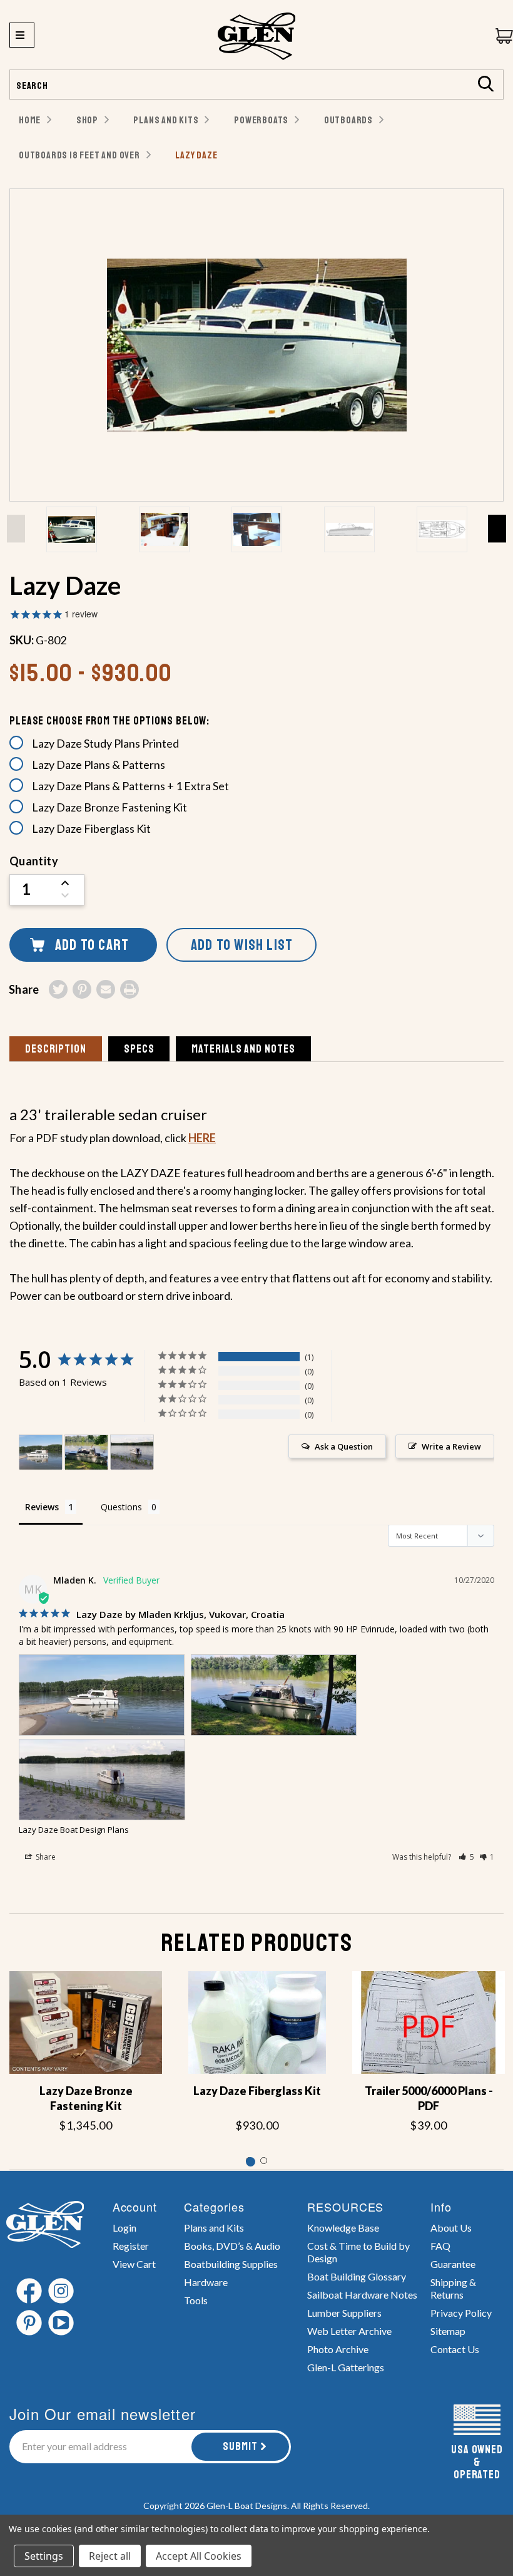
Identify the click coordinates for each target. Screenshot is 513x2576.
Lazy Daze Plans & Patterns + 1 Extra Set (130, 786)
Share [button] (45, 1857)
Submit (240, 2446)
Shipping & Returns (453, 2288)
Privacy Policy (461, 2313)
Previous (16, 528)
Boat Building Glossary (357, 2276)
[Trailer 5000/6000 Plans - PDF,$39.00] (429, 2022)
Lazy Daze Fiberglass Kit (91, 828)
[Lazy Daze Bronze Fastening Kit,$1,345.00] (86, 2022)
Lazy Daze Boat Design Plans (74, 1830)
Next (497, 528)
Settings (44, 2556)
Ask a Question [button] (344, 1446)
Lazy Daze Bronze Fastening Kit (109, 807)
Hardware (206, 2282)
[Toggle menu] (22, 35)
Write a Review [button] (451, 1446)
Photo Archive (338, 2349)
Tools (196, 2300)
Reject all (110, 2556)
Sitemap (448, 2331)
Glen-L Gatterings (346, 2367)
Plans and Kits (214, 2228)
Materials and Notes (243, 1049)
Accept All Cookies (199, 2556)
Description (56, 1049)
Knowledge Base (343, 2228)
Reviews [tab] (42, 1507)
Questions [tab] (121, 1507)
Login (124, 2228)
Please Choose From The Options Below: (109, 721)
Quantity (34, 861)
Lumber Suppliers (344, 2313)
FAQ (440, 2246)
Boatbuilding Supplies (231, 2264)
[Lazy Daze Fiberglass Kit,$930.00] (257, 2022)
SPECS (139, 1049)
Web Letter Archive (349, 2331)
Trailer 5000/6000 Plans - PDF (429, 2098)
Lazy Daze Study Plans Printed (105, 743)
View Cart (134, 2264)
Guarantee (453, 2264)
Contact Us (455, 2349)
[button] (466, 1857)
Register (131, 2246)
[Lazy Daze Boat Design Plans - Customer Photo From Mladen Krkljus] (41, 1452)
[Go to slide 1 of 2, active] (249, 2161)
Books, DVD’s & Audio (232, 2246)
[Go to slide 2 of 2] (264, 2161)
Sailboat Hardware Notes (362, 2295)
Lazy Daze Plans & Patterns (99, 765)
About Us (451, 2228)
